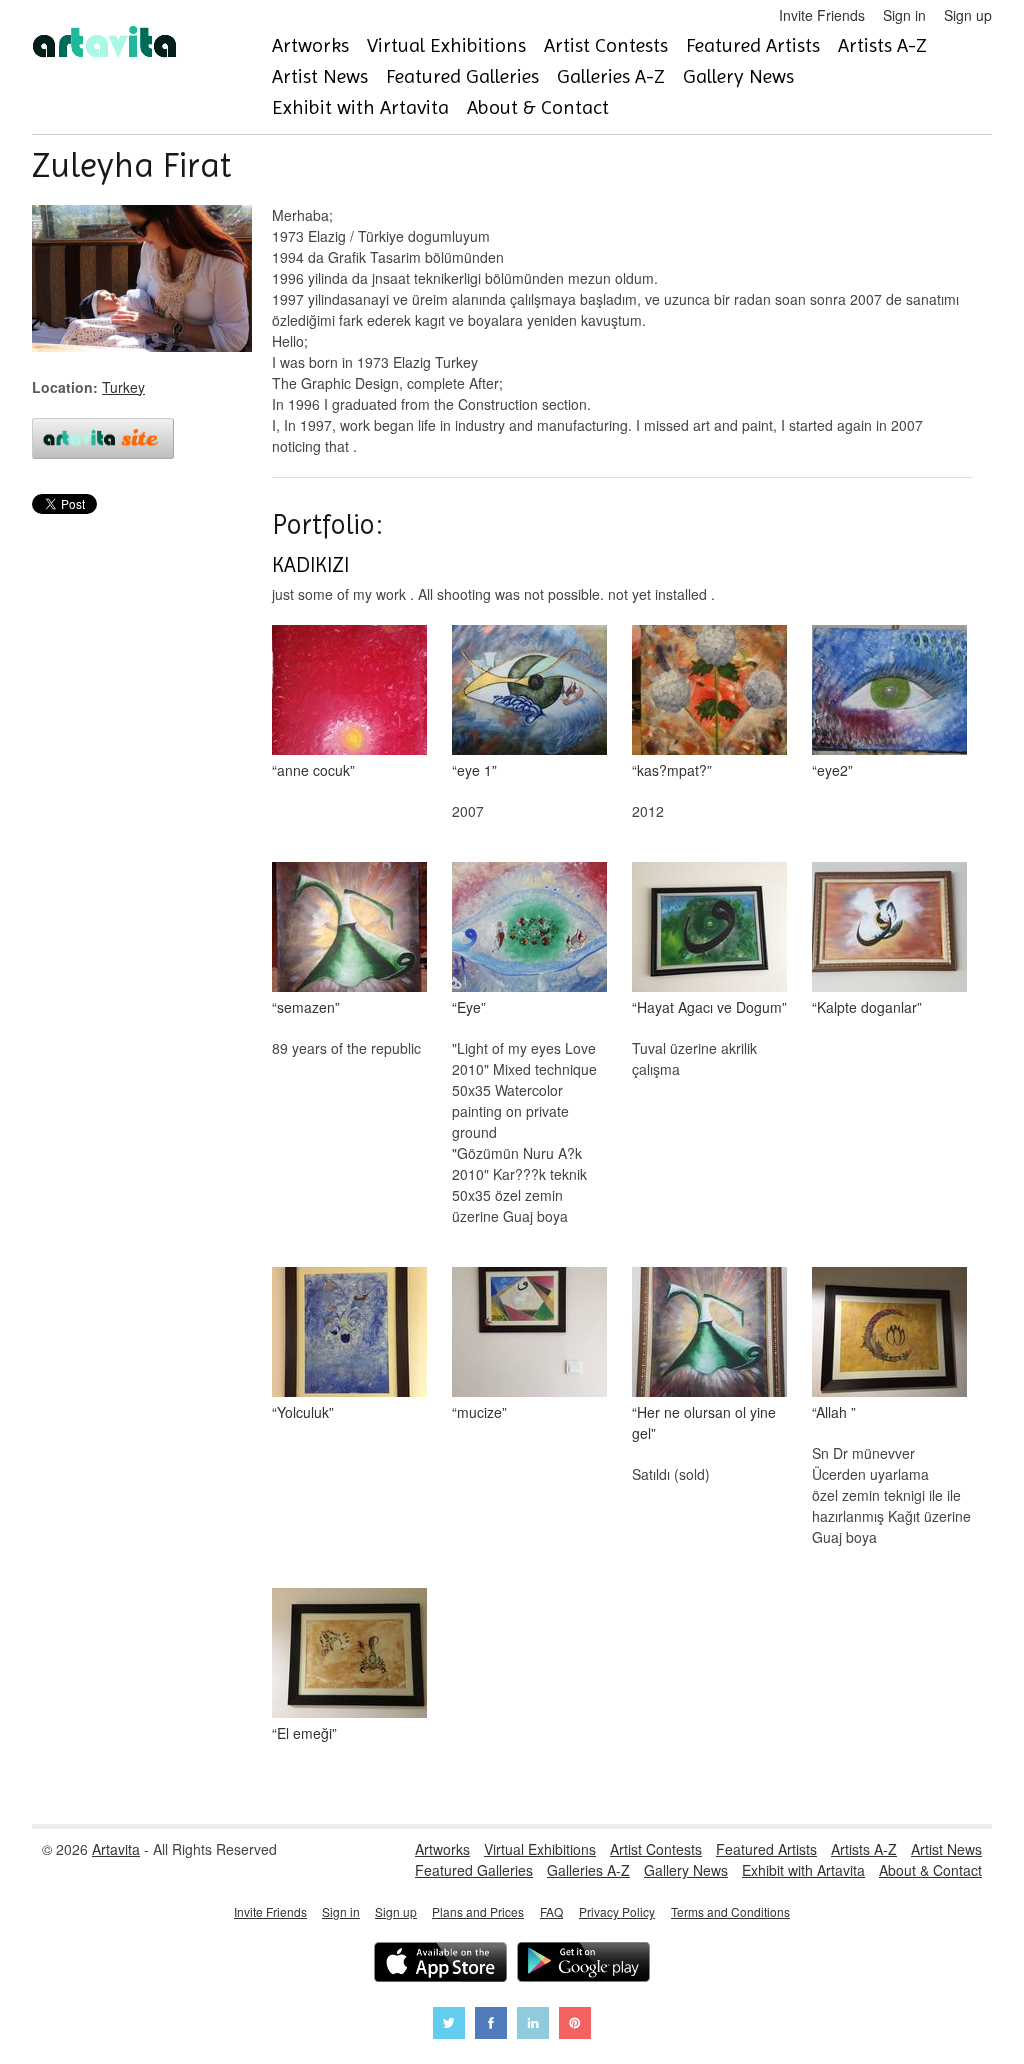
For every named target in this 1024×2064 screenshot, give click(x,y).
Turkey (123, 387)
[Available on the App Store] (440, 1964)
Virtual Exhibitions (446, 45)
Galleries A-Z (611, 76)
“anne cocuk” (313, 770)
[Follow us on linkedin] (533, 2025)
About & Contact (538, 107)
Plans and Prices (478, 1911)
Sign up (968, 15)
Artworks (310, 45)
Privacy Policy (617, 1911)
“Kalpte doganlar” (867, 1007)
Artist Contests (606, 45)
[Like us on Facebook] (491, 2025)
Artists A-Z (882, 45)
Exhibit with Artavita (360, 107)
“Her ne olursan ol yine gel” (704, 1422)
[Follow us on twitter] (449, 2025)
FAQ (551, 1911)
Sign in (904, 15)
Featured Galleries (462, 76)
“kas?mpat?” (672, 770)
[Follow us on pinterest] (575, 2025)
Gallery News (738, 76)
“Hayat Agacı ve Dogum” (709, 1007)
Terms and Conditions (730, 1911)
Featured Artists (753, 45)
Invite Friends (822, 15)
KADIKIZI (310, 565)
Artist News (320, 76)
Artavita (116, 1849)
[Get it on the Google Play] (583, 1964)
